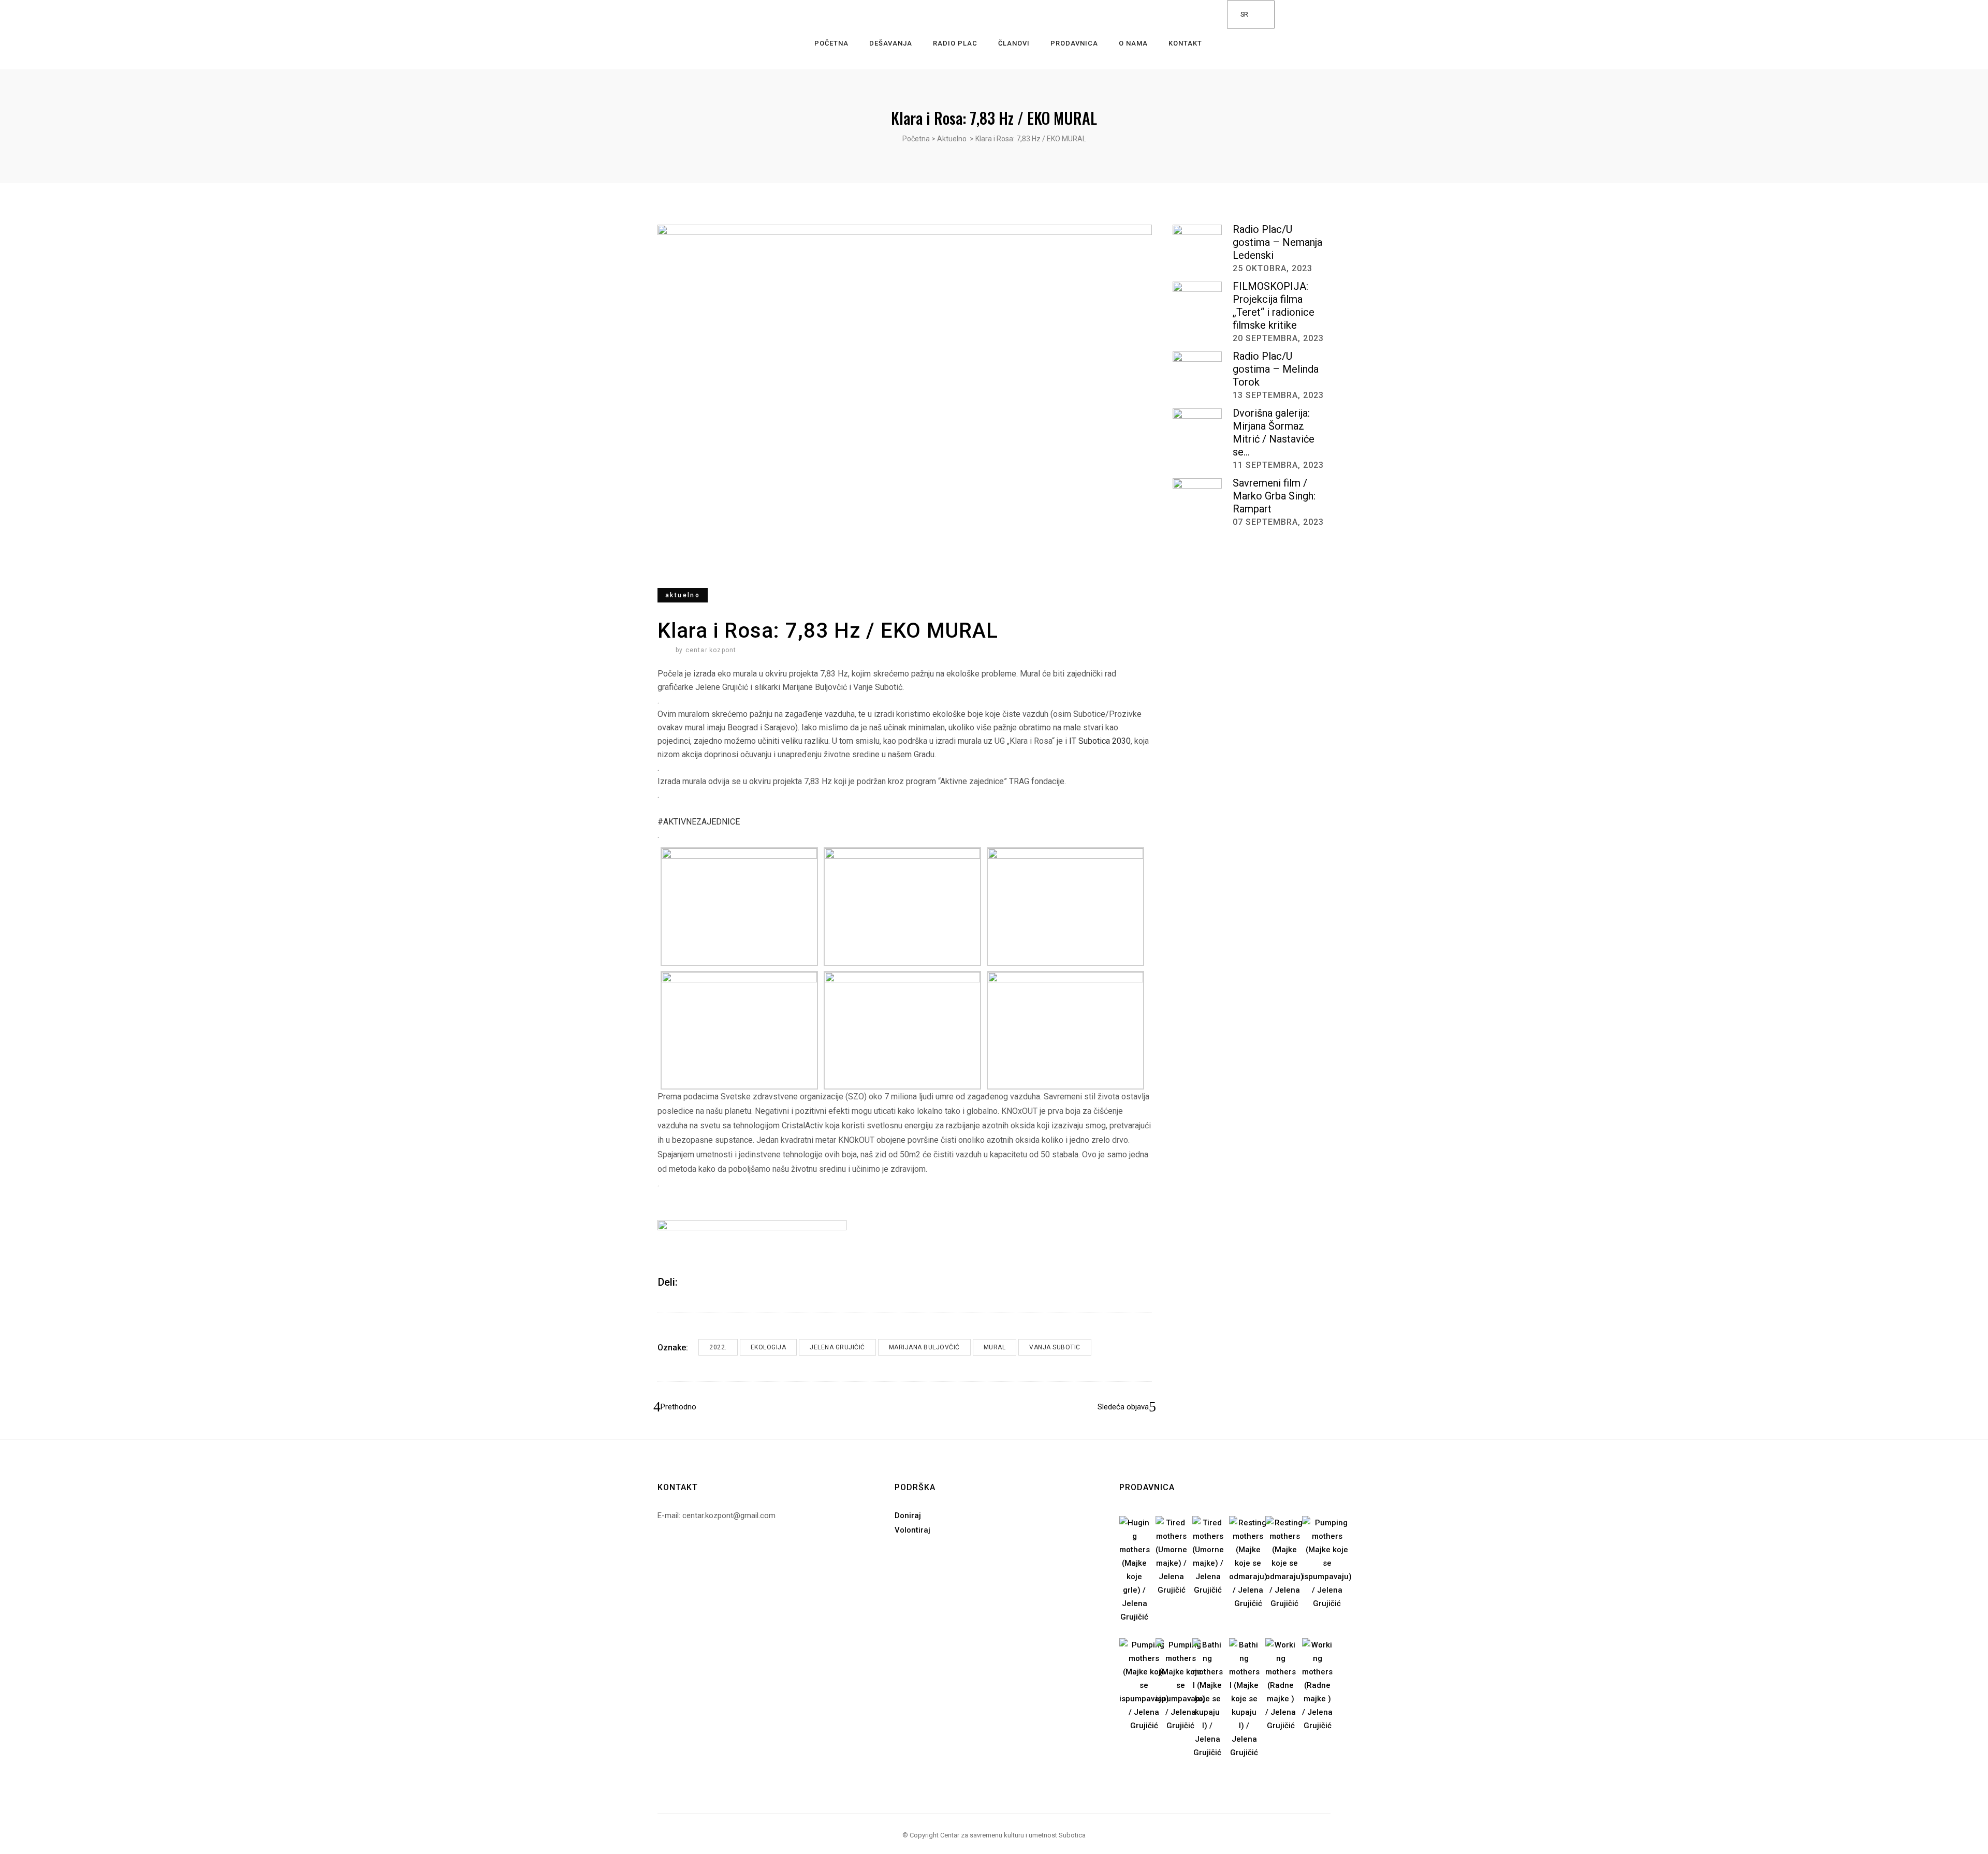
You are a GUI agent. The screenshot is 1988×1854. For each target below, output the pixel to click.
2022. (718, 1347)
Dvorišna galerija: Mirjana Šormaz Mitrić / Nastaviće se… (1274, 432)
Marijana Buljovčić (924, 1347)
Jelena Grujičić (837, 1347)
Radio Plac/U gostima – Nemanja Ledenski (1277, 242)
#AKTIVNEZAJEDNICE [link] (699, 822)
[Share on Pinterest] (716, 1282)
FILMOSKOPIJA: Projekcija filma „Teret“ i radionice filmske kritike (1274, 306)
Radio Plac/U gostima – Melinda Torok (1276, 369)
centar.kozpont (711, 650)
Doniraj (908, 1515)
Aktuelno (952, 139)
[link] (1100, 741)
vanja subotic (1055, 1347)
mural (995, 1347)
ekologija (769, 1347)
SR (1244, 14)
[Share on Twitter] (703, 1282)
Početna (916, 139)
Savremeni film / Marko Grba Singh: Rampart (1274, 496)
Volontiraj (912, 1530)
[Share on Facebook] (689, 1282)
